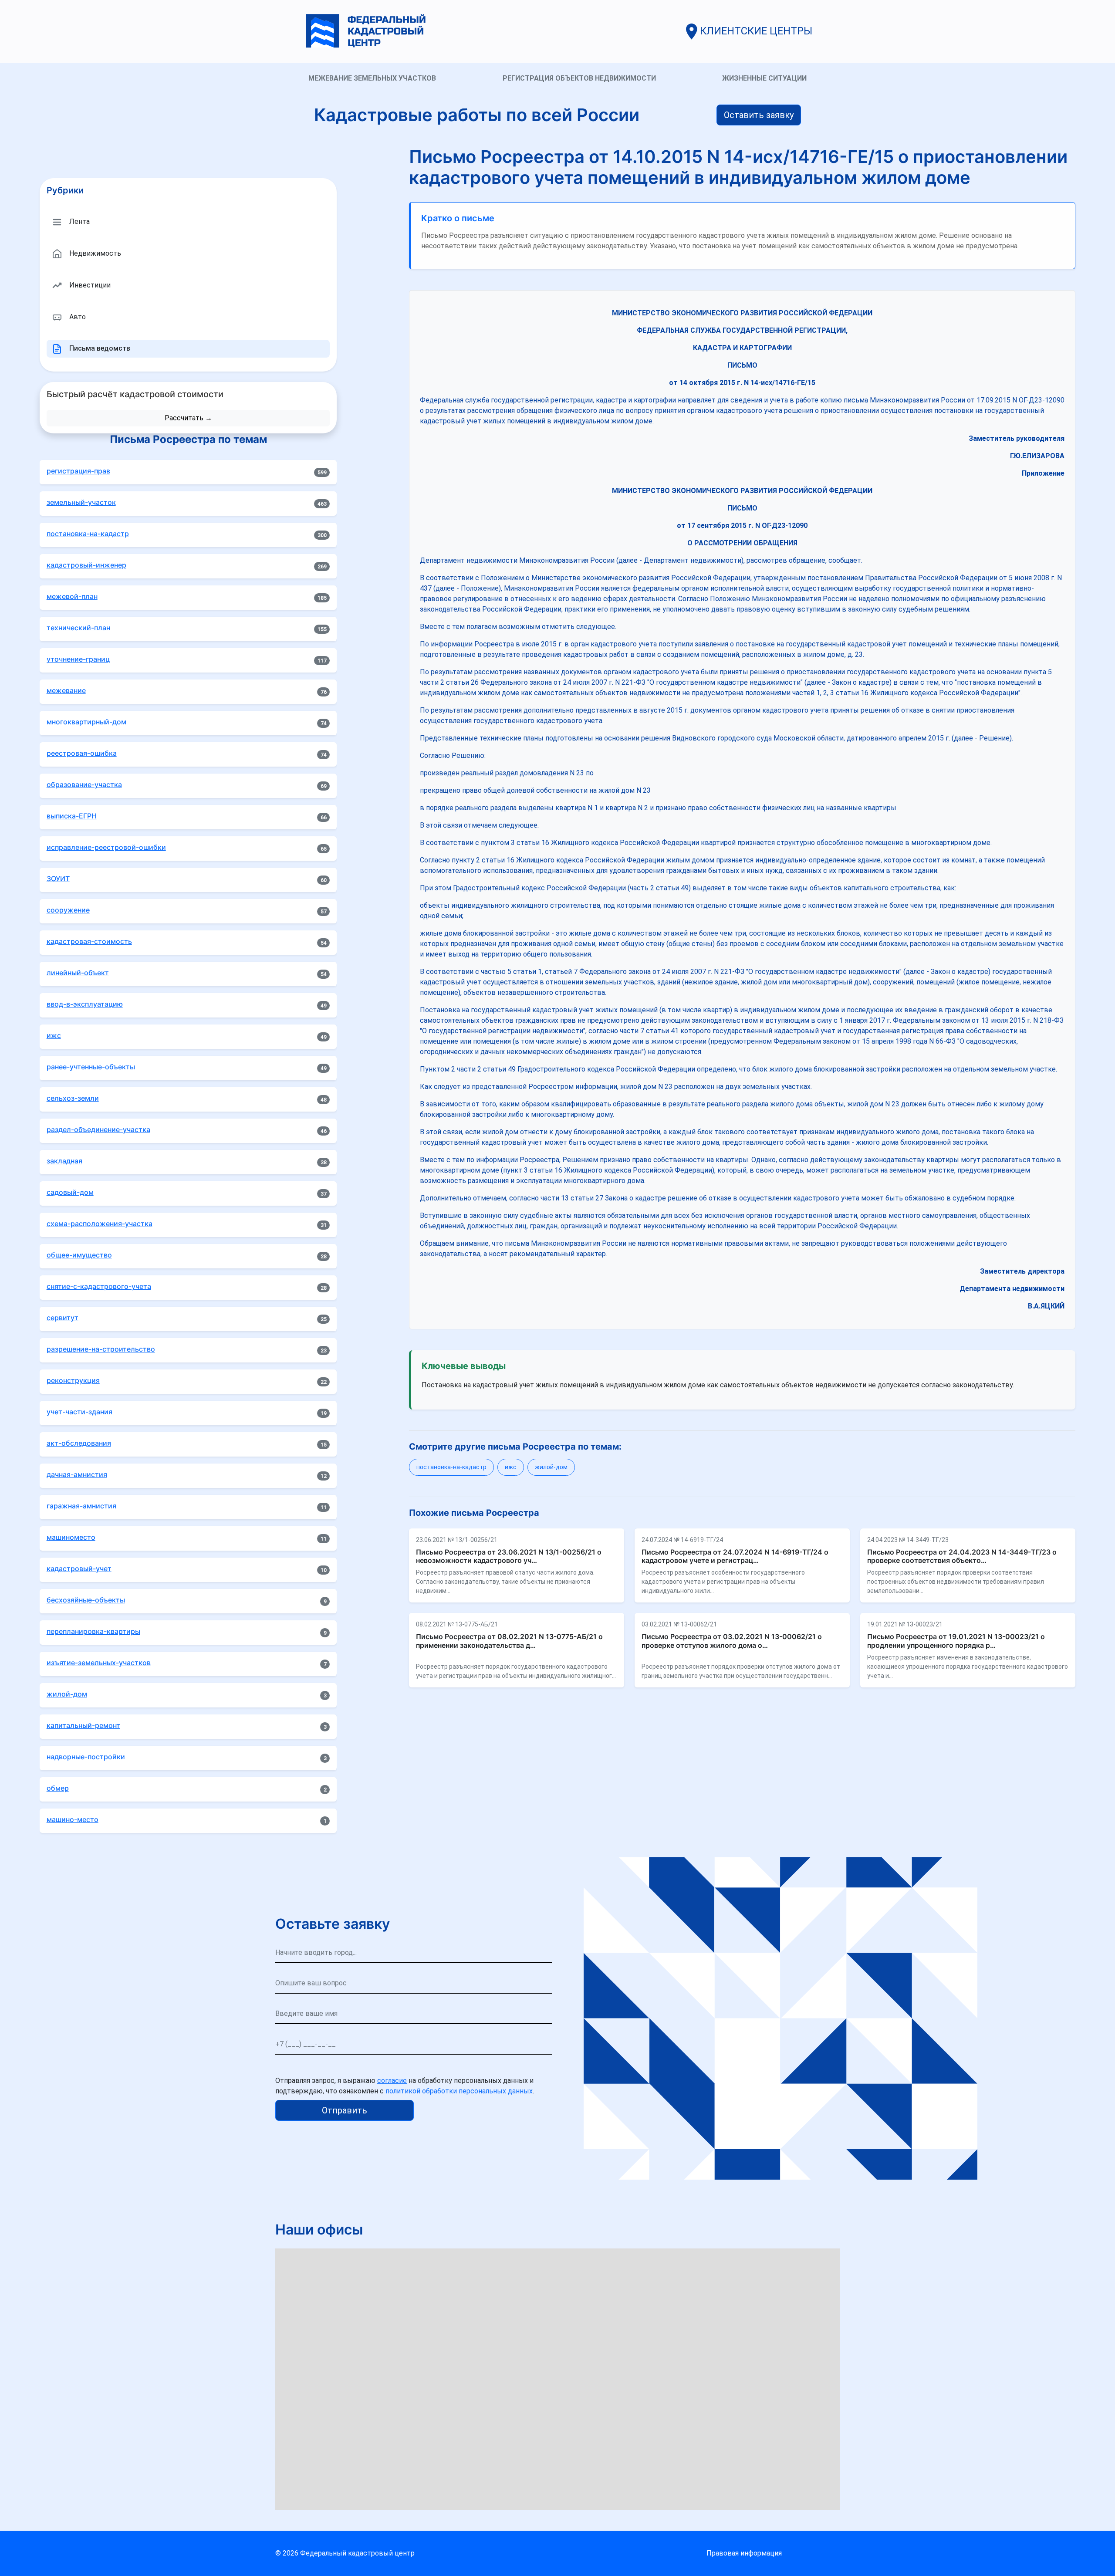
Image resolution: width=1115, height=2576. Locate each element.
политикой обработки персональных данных (459, 2091)
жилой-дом (551, 1467)
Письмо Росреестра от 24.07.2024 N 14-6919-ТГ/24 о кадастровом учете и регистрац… (735, 1556)
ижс (511, 1467)
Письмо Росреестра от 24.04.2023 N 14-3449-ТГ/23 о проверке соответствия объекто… (962, 1556)
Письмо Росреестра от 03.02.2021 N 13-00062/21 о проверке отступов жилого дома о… (732, 1641)
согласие (392, 2081)
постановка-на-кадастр (451, 1467)
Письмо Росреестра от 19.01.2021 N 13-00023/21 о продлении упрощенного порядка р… (956, 1641)
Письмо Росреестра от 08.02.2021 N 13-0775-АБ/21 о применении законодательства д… (509, 1641)
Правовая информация (744, 2553)
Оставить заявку (759, 115)
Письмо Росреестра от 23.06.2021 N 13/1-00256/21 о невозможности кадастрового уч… (509, 1556)
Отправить (345, 2110)
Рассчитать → (188, 418)
